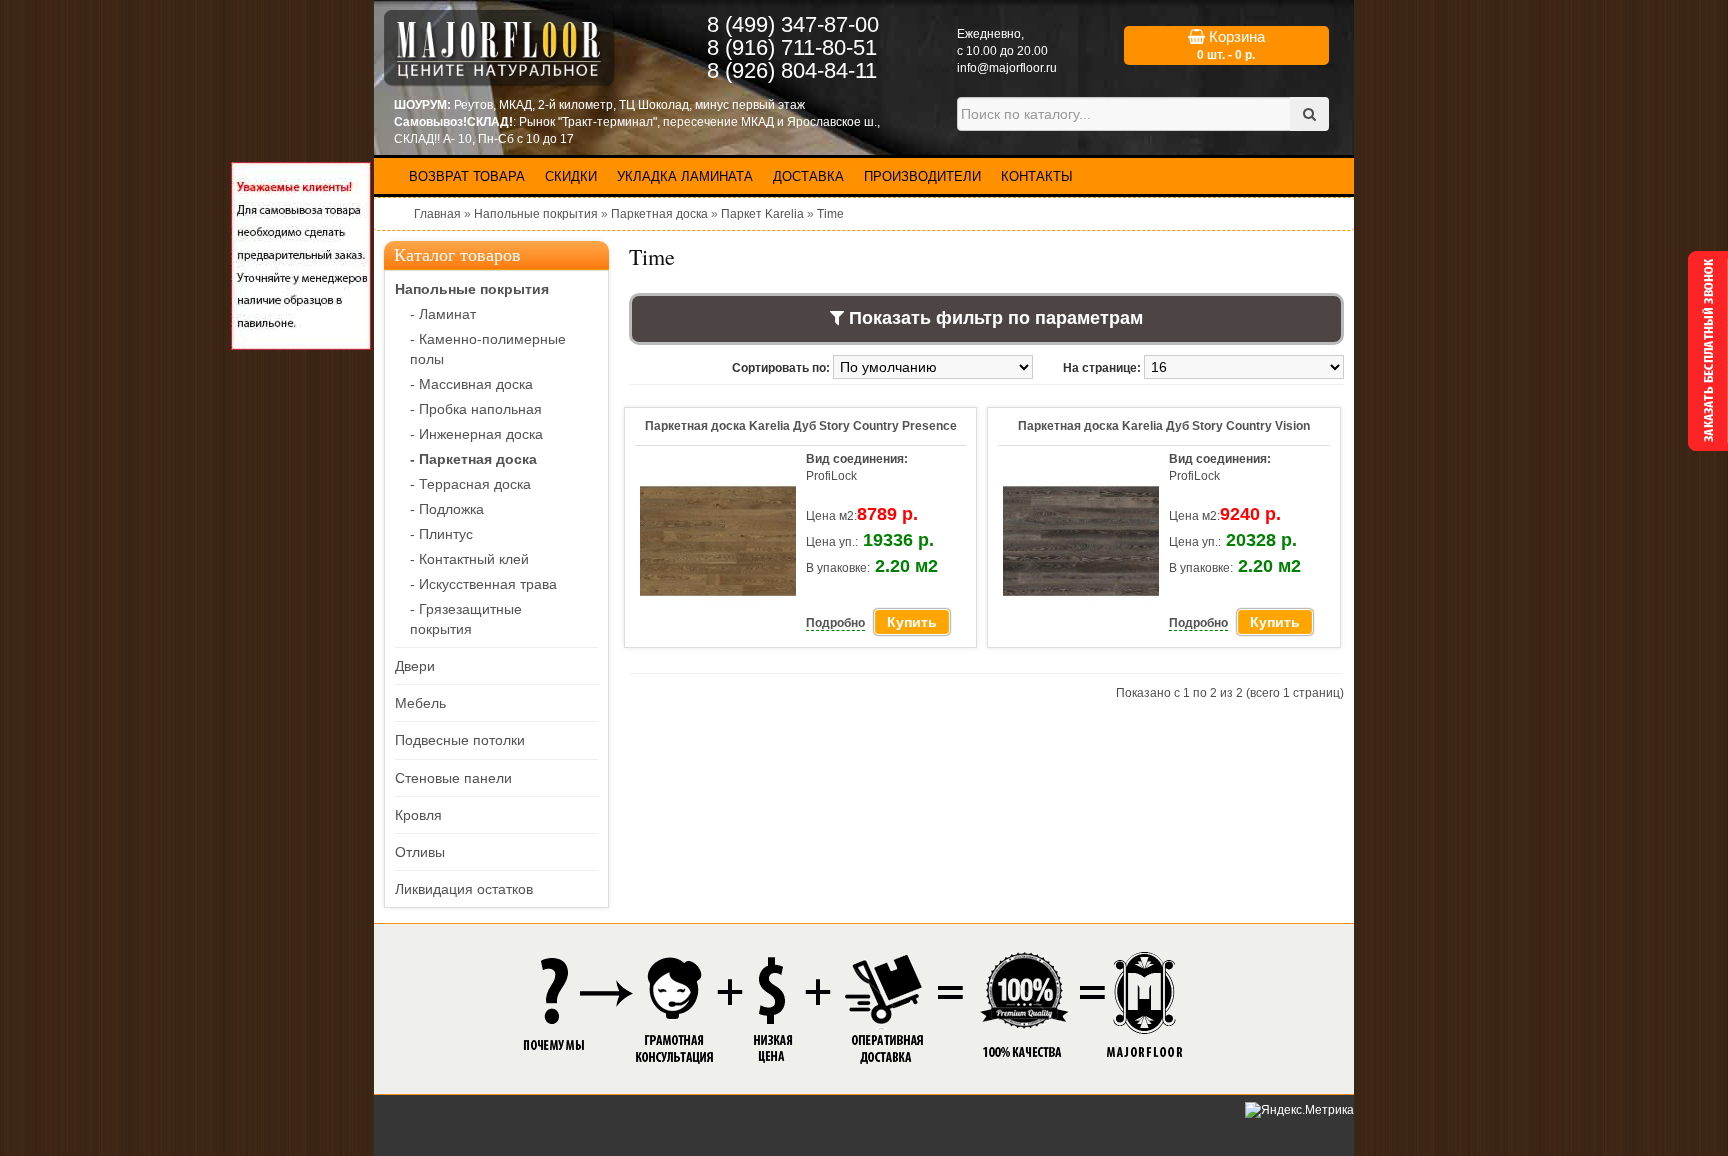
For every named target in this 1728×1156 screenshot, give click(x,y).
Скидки (571, 176)
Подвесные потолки (460, 740)
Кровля (418, 815)
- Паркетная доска (473, 459)
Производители (922, 176)
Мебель (420, 703)
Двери (415, 666)
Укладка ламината (685, 176)
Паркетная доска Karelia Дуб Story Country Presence (801, 426)
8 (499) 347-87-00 (793, 24)
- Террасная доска (470, 484)
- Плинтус (441, 534)
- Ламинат (443, 314)
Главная (437, 214)
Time (830, 214)
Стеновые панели (453, 778)
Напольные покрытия (536, 214)
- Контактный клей (469, 559)
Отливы (420, 852)
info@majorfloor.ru (1007, 68)
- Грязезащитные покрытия (466, 619)
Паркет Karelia (762, 214)
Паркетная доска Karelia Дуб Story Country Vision (1164, 426)
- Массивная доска (471, 384)
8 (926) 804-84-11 (792, 70)
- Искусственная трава (483, 584)
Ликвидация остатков (464, 889)
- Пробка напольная (476, 409)
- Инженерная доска (476, 434)
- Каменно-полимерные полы (488, 349)
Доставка (808, 176)
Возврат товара (467, 176)
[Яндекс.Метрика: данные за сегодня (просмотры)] (1299, 1110)
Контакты (1037, 176)
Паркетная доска (659, 214)
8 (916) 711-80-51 (792, 47)
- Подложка (447, 509)
